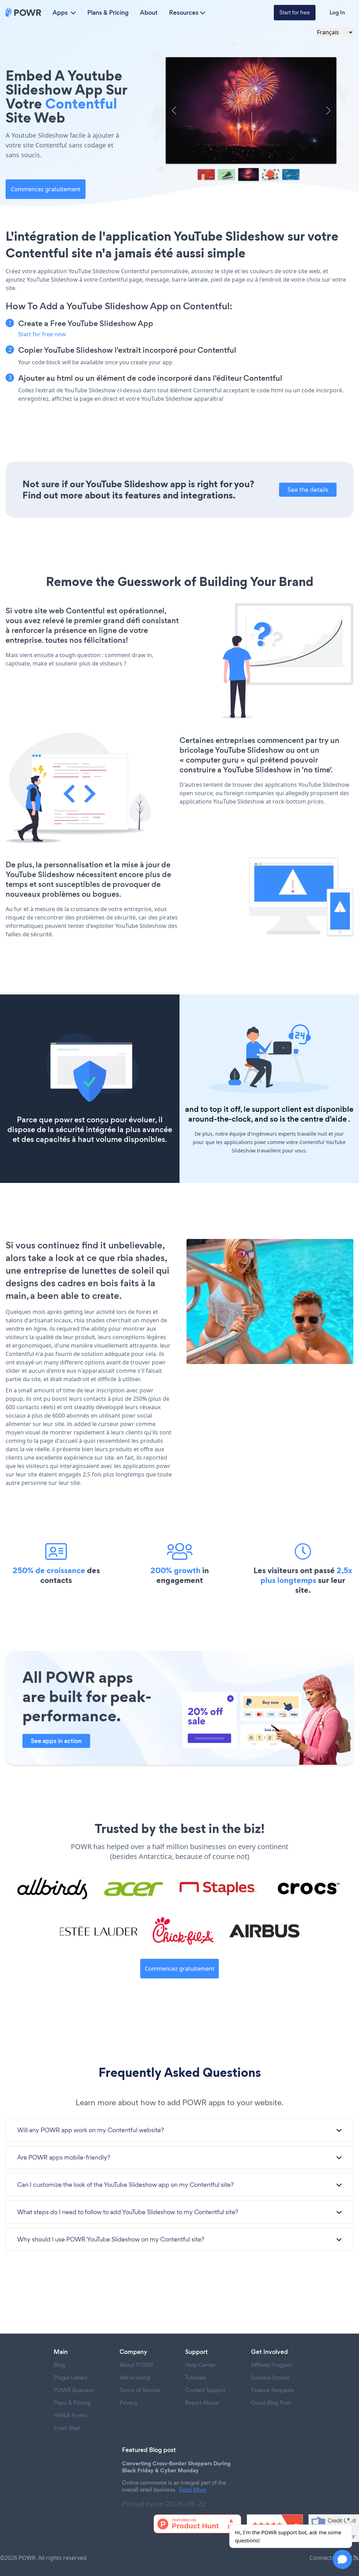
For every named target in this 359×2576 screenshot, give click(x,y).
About (149, 13)
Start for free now (42, 334)
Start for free (295, 12)
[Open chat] (342, 2559)
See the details (308, 490)
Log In (337, 12)
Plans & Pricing (108, 13)
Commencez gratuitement (46, 189)
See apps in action (56, 1741)
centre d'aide (324, 1119)
